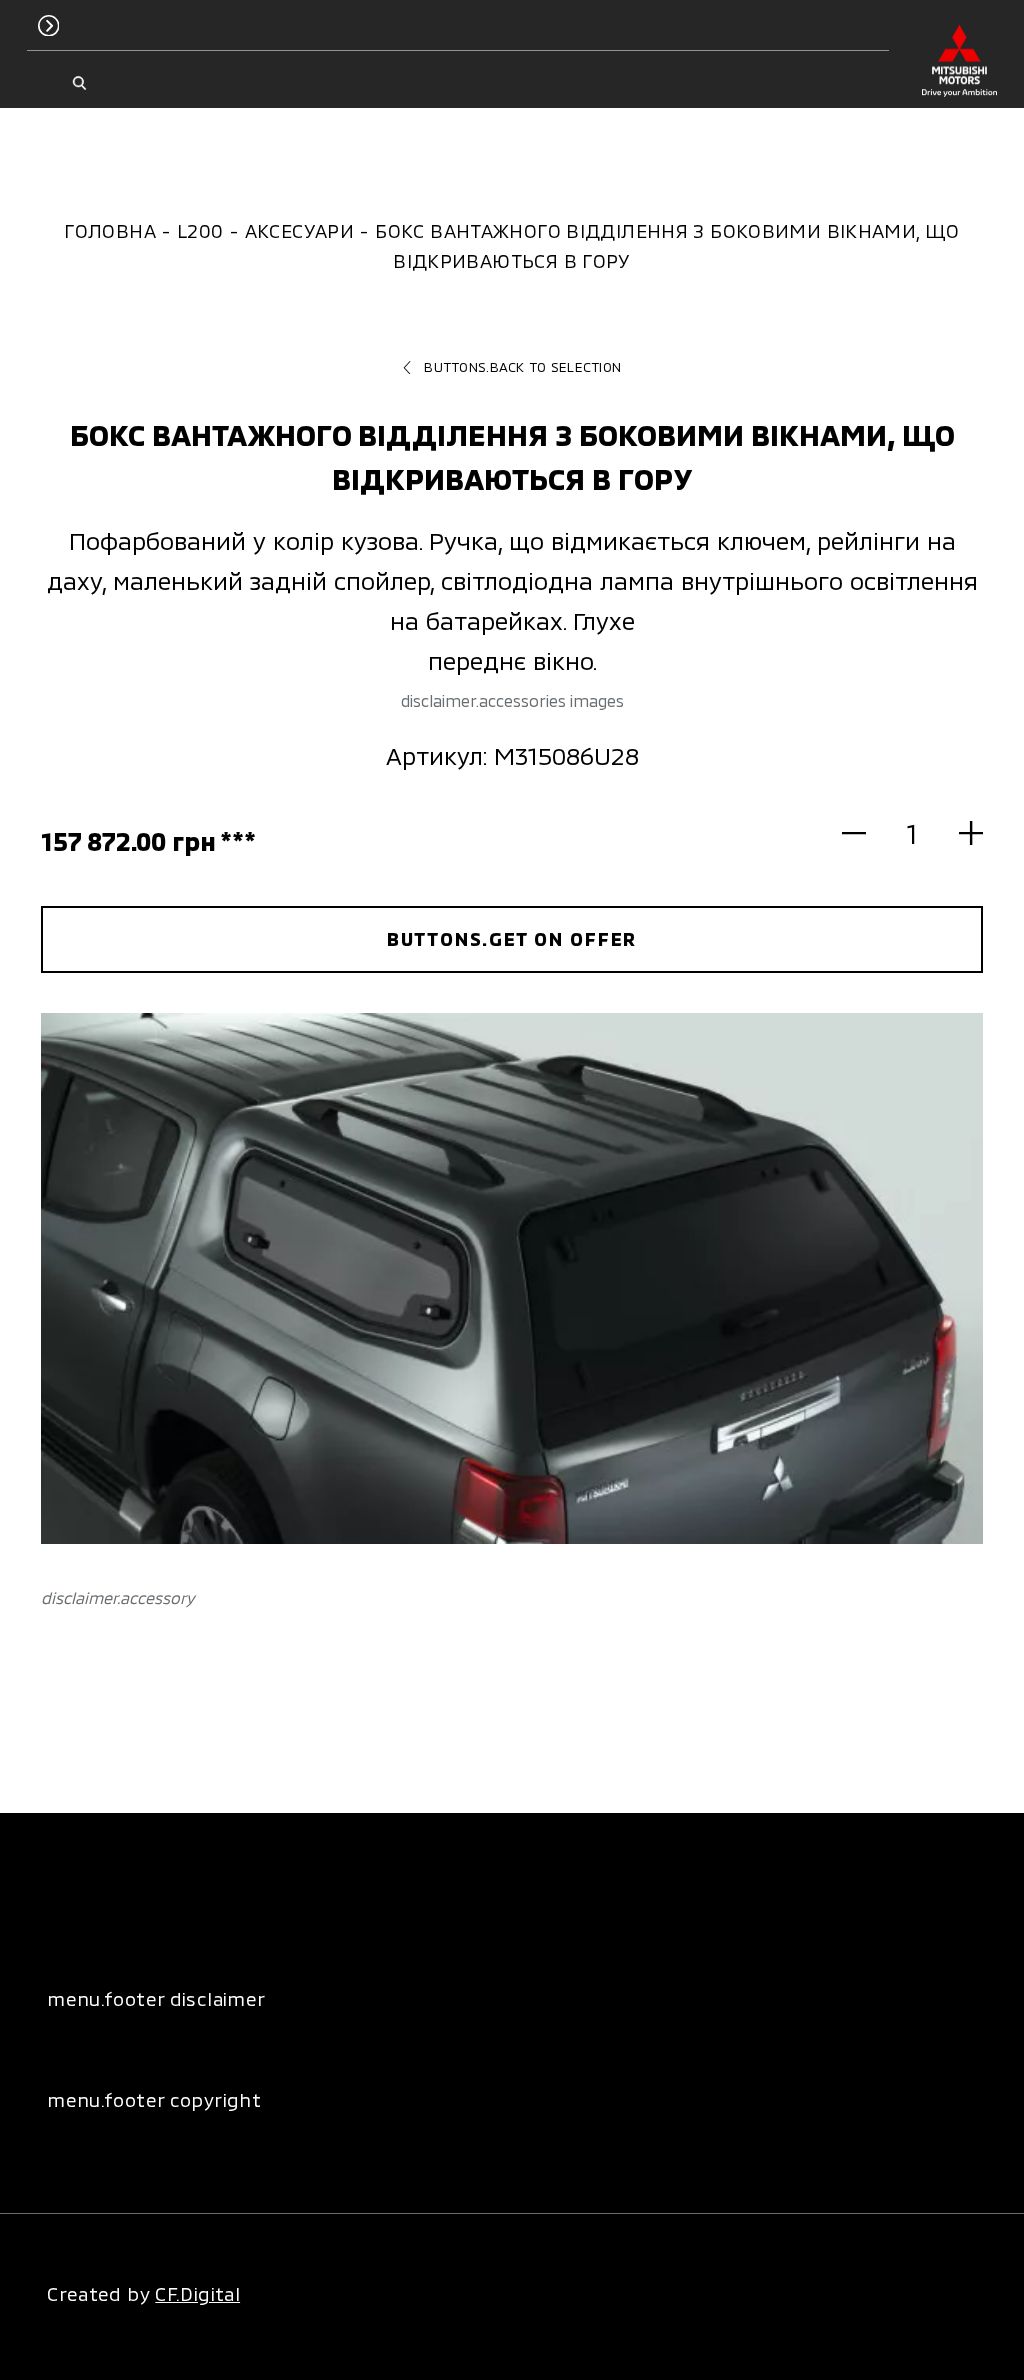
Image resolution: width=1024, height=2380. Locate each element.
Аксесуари (299, 230)
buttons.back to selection (522, 367)
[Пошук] (79, 83)
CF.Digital (197, 2293)
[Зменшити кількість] (865, 833)
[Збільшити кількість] (959, 833)
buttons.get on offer (512, 938)
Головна (110, 230)
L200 (200, 230)
